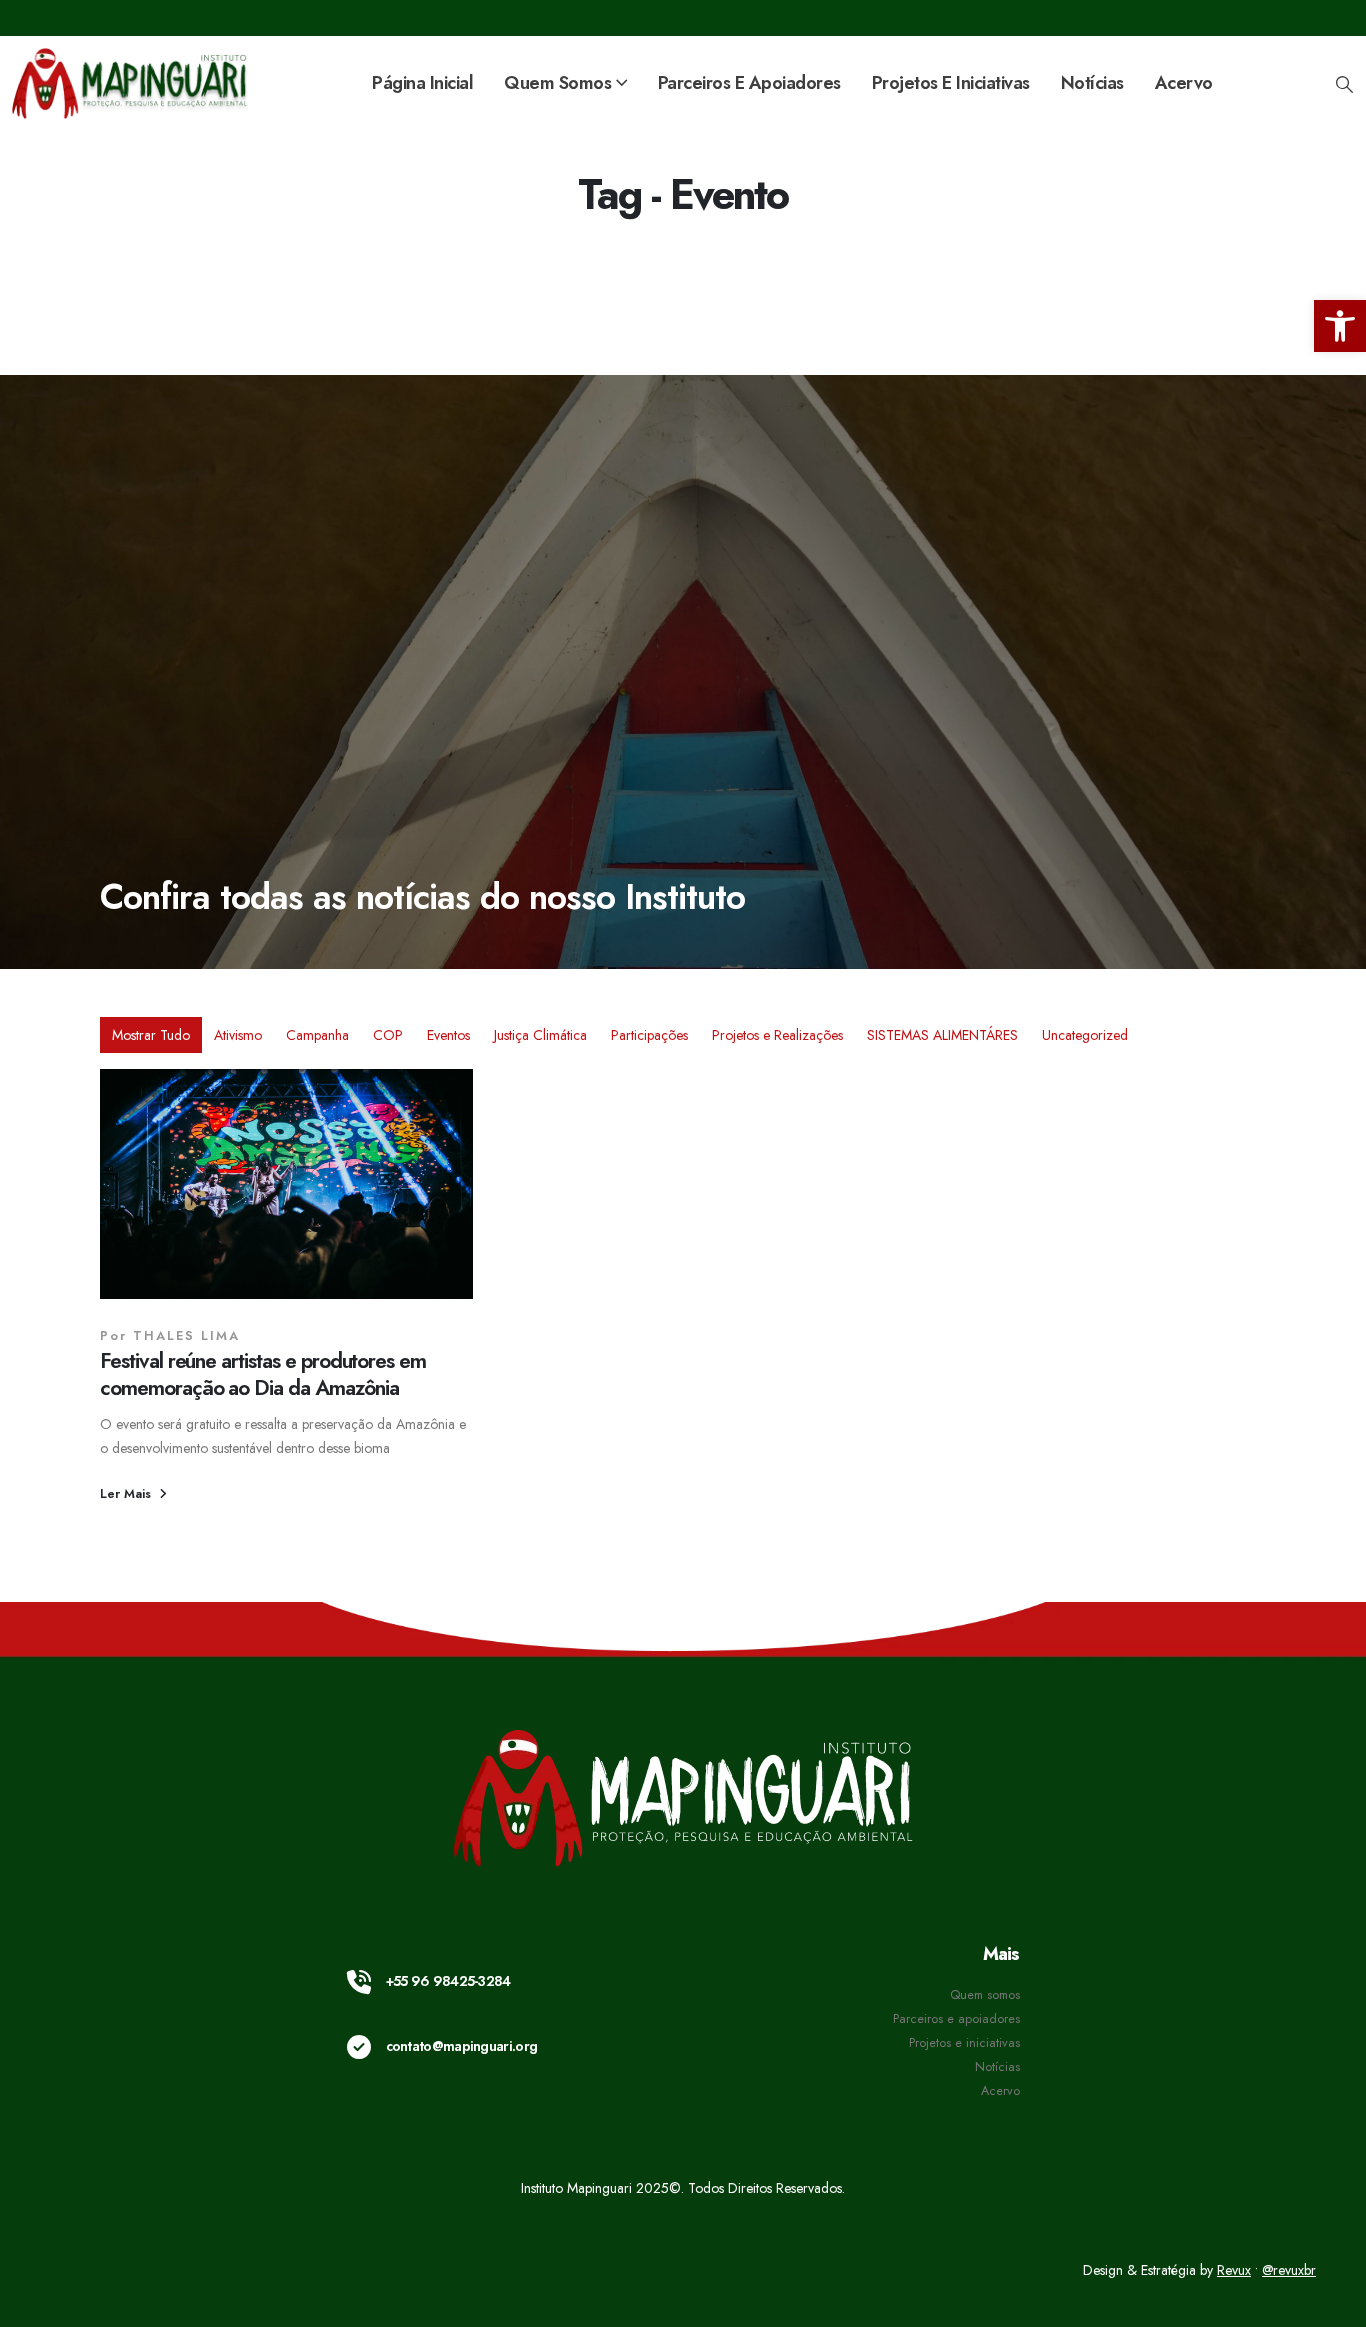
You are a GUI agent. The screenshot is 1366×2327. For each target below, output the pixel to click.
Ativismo (238, 1035)
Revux (1234, 2270)
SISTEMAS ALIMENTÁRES (942, 1035)
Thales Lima (186, 1336)
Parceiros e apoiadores (956, 2019)
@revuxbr (1289, 2270)
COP (388, 1035)
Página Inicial (422, 83)
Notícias (1092, 83)
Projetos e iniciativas (964, 2043)
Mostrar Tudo (151, 1035)
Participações (649, 1035)
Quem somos (985, 1995)
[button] (1340, 326)
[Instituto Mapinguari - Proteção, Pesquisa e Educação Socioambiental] (131, 83)
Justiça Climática (540, 1035)
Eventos (448, 1035)
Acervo (1184, 83)
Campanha (317, 1035)
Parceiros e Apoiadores (749, 83)
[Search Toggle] (1344, 84)
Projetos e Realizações (777, 1035)
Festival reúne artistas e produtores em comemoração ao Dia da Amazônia (263, 1374)
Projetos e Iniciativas (951, 83)
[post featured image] (286, 1184)
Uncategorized (1085, 1035)
